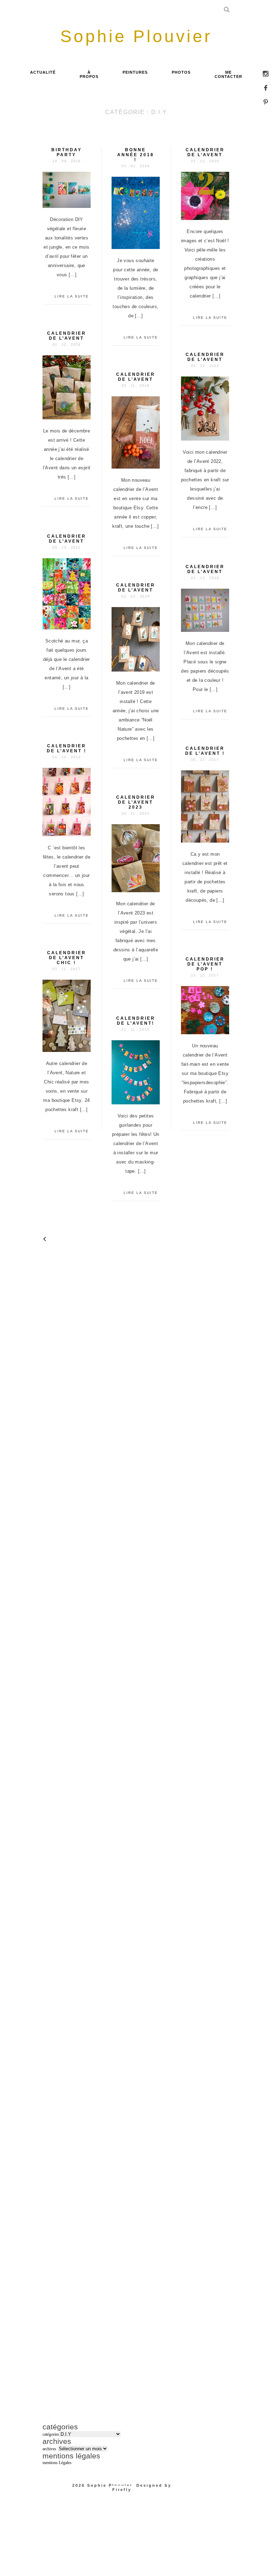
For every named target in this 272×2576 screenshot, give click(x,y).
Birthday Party (67, 152)
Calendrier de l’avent (67, 336)
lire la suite (72, 296)
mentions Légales (57, 2463)
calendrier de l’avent (67, 539)
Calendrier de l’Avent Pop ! (205, 964)
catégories (51, 2434)
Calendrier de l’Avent (205, 357)
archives (49, 2449)
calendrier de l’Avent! (136, 1021)
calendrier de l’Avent (205, 152)
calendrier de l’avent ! (67, 748)
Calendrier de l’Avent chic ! (67, 958)
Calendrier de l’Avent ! (205, 751)
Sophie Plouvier (110, 2485)
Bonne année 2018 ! (136, 155)
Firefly (122, 2490)
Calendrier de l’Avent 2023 (136, 802)
